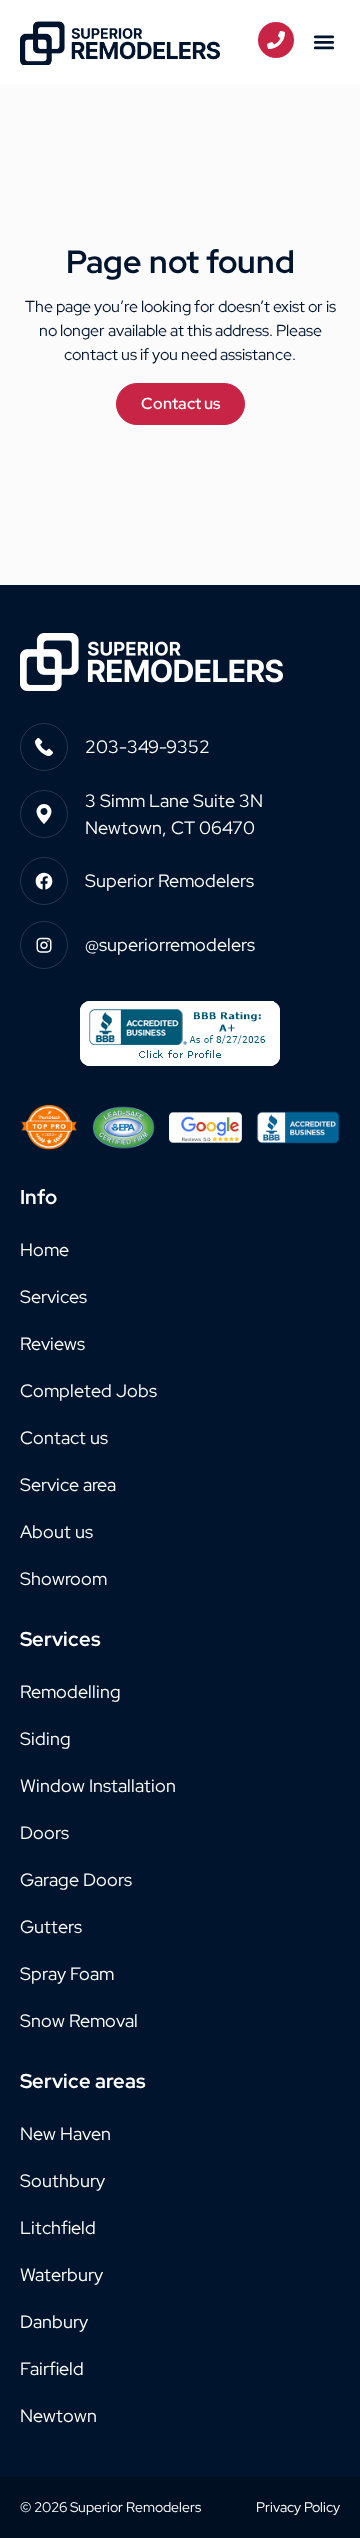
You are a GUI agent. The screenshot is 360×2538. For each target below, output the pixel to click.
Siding (45, 1738)
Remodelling (70, 1691)
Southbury (62, 2180)
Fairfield (52, 2368)
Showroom (63, 1578)
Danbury (54, 2321)
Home (44, 1249)
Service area (68, 1484)
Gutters (51, 1926)
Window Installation (98, 1785)
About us (56, 1531)
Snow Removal (79, 2020)
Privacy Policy (298, 2507)
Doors (44, 1832)
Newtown (58, 2415)
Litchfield (58, 2227)
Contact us (64, 1437)
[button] (323, 42)
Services (53, 1296)
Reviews (52, 1343)
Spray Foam (67, 1973)
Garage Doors (76, 1879)
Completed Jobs (88, 1390)
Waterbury (61, 2274)
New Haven (65, 2133)
